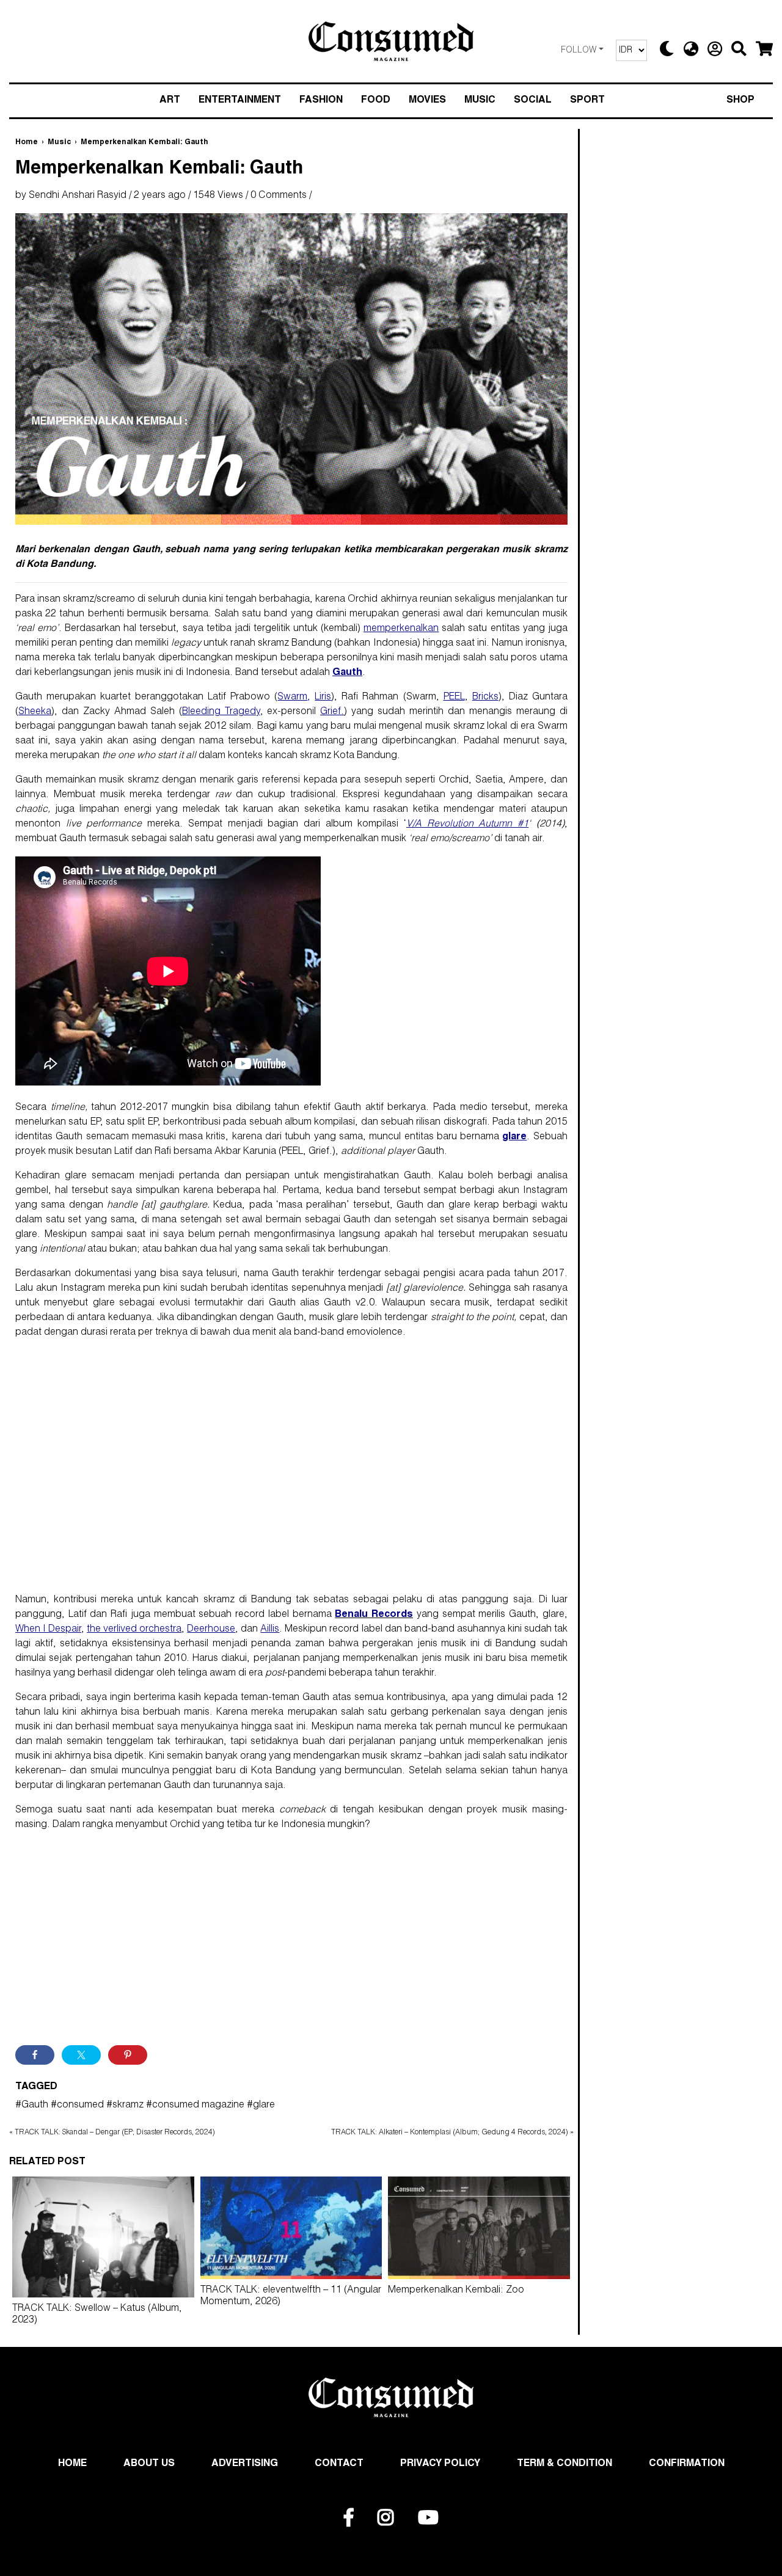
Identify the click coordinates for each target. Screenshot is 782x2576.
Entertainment (240, 101)
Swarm (292, 698)
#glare (261, 2106)
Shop (740, 101)
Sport (587, 101)
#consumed (77, 2106)
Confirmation (687, 2464)
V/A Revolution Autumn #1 (467, 825)
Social (533, 101)
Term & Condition (565, 2464)
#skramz (125, 2106)
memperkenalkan (401, 629)
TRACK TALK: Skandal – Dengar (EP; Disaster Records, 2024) (115, 2133)
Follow (579, 51)
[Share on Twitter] (81, 2055)
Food (376, 101)
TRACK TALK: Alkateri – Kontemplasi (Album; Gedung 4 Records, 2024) (450, 2133)
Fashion (321, 101)
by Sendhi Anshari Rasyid (71, 196)
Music (480, 101)
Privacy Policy (440, 2464)
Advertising (245, 2464)
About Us (149, 2464)
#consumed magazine (195, 2106)
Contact (339, 2464)
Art (170, 101)
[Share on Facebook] (35, 2055)
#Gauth (32, 2106)
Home (27, 142)
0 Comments (279, 196)
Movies (427, 101)
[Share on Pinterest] (128, 2055)
